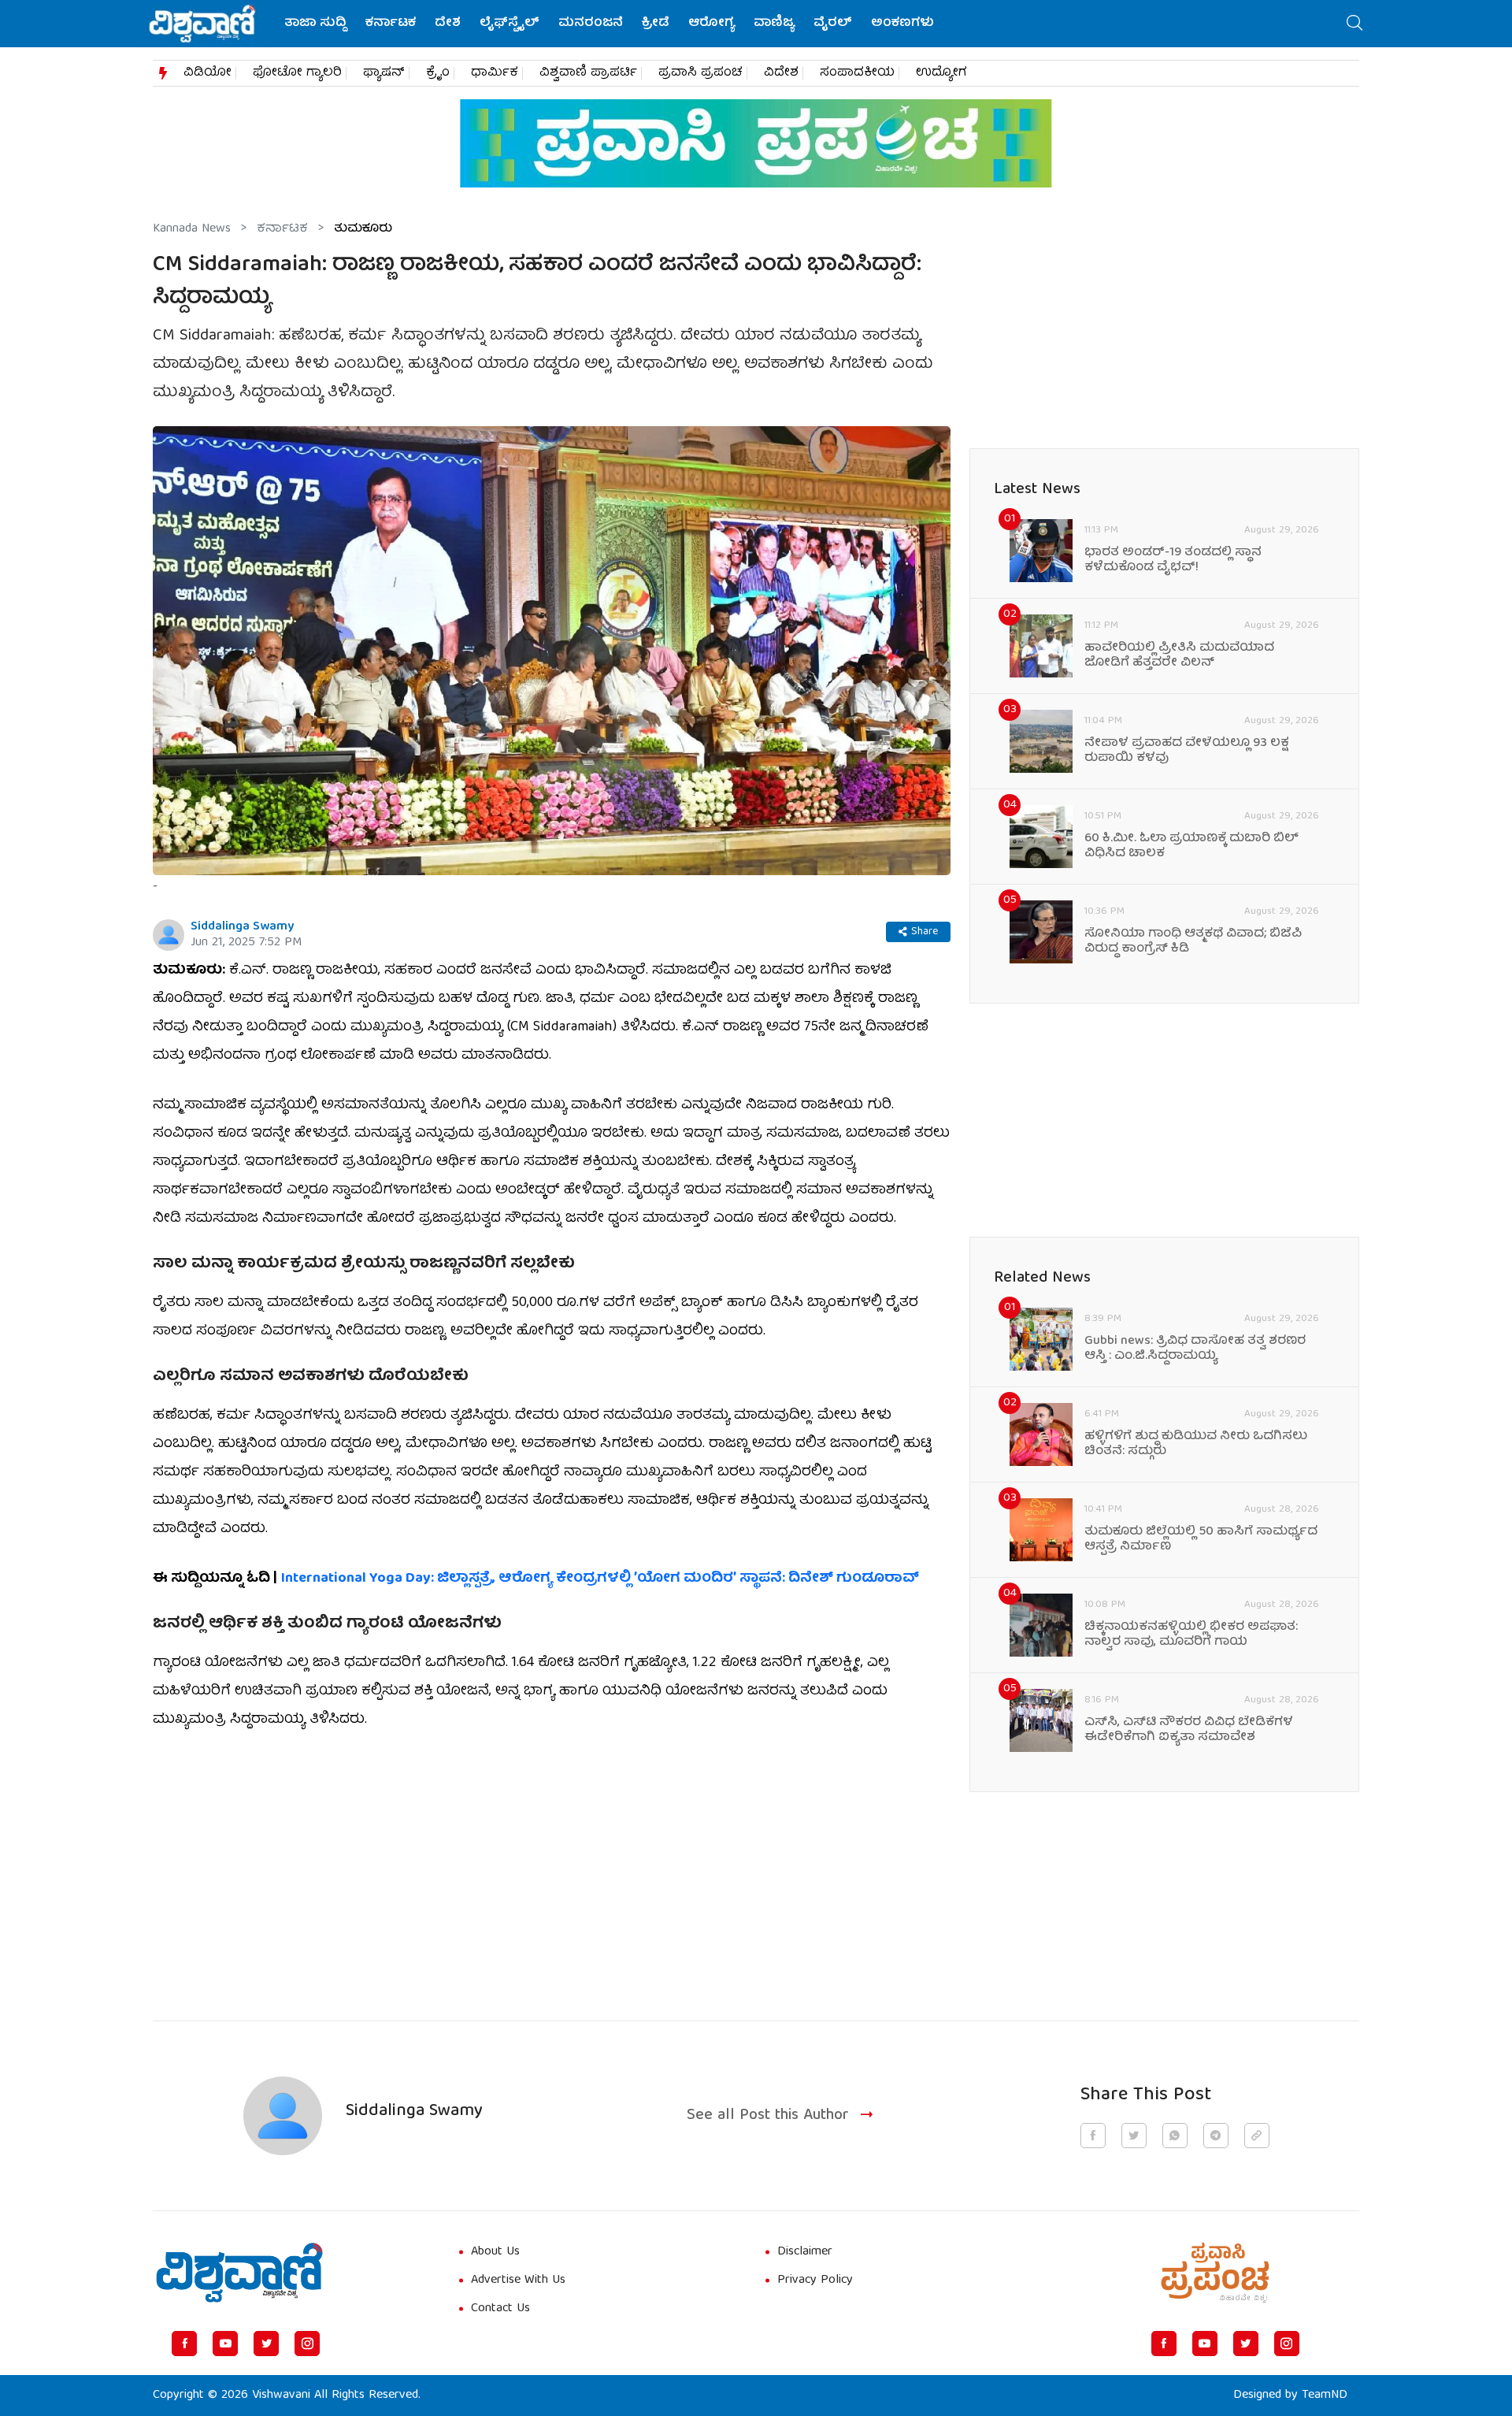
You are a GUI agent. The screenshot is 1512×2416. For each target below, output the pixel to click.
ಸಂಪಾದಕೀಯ (857, 73)
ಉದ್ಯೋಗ (941, 73)
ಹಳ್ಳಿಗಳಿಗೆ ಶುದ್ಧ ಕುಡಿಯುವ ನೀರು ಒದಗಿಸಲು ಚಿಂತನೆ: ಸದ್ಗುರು (1196, 1445)
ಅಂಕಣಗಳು (902, 24)
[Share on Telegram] (1216, 2136)
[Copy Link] (1257, 2136)
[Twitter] (266, 2344)
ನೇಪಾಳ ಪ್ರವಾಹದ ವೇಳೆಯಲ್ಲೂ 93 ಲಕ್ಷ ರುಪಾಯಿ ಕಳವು (1187, 752)
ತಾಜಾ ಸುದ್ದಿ (315, 24)
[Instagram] (307, 2344)
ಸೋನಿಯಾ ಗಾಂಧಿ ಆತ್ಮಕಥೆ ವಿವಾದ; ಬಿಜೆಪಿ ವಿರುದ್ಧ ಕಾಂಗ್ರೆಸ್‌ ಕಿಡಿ (1193, 942)
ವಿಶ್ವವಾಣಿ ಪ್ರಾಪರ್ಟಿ (588, 73)
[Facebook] (184, 2344)
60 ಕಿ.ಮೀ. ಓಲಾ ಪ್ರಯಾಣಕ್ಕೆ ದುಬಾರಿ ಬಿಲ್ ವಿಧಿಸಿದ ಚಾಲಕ (1191, 847)
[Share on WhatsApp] (1175, 2136)
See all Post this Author (768, 2116)
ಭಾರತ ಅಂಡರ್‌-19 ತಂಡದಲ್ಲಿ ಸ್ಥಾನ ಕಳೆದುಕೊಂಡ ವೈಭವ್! (1173, 561)
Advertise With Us (518, 2281)
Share (925, 932)
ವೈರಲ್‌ (833, 24)
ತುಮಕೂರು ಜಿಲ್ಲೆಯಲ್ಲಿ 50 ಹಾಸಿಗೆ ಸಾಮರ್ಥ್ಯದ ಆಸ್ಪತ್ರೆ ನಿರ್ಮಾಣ (1201, 1540)
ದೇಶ (448, 24)
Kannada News (192, 229)
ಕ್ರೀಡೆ (656, 24)
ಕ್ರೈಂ (438, 73)
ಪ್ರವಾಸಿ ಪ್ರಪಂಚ (700, 73)
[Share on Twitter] (1134, 2136)
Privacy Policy (815, 2281)
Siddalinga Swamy (242, 927)
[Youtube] (225, 2344)
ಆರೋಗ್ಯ (712, 24)
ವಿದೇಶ (781, 73)
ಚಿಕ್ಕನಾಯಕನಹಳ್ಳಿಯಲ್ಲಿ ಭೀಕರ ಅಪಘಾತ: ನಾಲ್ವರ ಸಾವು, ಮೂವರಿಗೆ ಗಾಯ (1191, 1635)
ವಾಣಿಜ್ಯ (774, 24)
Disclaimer (805, 2252)
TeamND (1325, 2396)
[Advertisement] (552, 1866)
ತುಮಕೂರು (363, 229)
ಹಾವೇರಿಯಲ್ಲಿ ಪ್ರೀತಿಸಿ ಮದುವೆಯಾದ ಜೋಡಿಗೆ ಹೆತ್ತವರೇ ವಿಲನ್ (1179, 656)
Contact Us (500, 2309)
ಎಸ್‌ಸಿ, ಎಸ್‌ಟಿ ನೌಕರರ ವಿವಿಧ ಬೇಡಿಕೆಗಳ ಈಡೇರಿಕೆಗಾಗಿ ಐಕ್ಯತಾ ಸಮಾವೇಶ (1189, 1731)
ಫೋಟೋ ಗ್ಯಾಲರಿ (297, 73)
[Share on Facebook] (1093, 2136)
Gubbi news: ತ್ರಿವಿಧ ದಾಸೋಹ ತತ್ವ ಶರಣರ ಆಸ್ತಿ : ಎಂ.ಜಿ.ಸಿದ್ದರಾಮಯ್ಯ (1195, 1349)
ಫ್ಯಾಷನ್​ (384, 73)
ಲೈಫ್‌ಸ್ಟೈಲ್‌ (510, 24)
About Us (495, 2252)
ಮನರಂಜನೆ (591, 24)
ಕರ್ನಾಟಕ (391, 24)
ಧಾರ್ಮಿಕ (495, 73)
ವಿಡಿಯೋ (208, 73)
